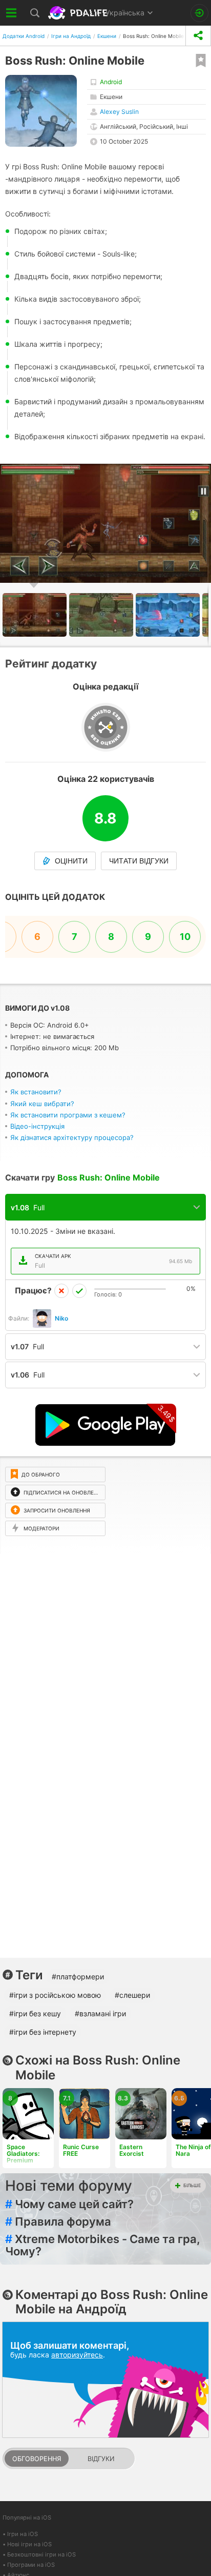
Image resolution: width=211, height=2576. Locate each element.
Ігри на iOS (23, 2534)
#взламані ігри (100, 2013)
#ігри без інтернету (43, 2032)
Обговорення (37, 2459)
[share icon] (198, 36)
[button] (102, 615)
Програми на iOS (31, 2565)
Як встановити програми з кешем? (68, 1115)
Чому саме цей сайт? (69, 2204)
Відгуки (101, 2459)
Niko (61, 1318)
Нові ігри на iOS (29, 2544)
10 (185, 937)
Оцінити (71, 861)
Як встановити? (36, 1092)
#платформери (78, 1977)
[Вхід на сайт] (199, 13)
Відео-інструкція (37, 1126)
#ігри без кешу (35, 2013)
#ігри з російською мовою (55, 1995)
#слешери (132, 1995)
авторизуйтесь (77, 2355)
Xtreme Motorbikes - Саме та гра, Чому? (103, 2245)
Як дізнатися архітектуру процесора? (72, 1137)
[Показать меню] (12, 13)
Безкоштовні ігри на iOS (41, 2554)
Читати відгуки (139, 861)
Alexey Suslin (119, 112)
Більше (192, 2185)
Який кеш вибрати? (42, 1104)
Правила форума (58, 2221)
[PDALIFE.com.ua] (79, 13)
